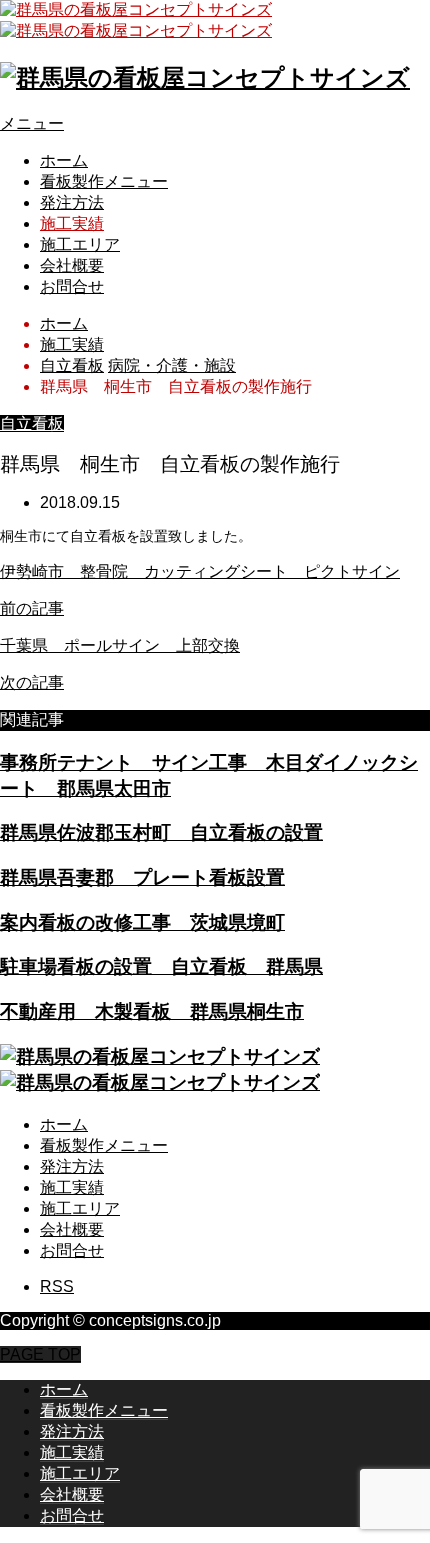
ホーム (64, 160)
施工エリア (80, 244)
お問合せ (72, 286)
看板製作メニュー (104, 181)
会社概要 (72, 265)
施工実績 (72, 223)
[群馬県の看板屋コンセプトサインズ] (205, 77)
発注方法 (72, 202)
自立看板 (32, 423)
